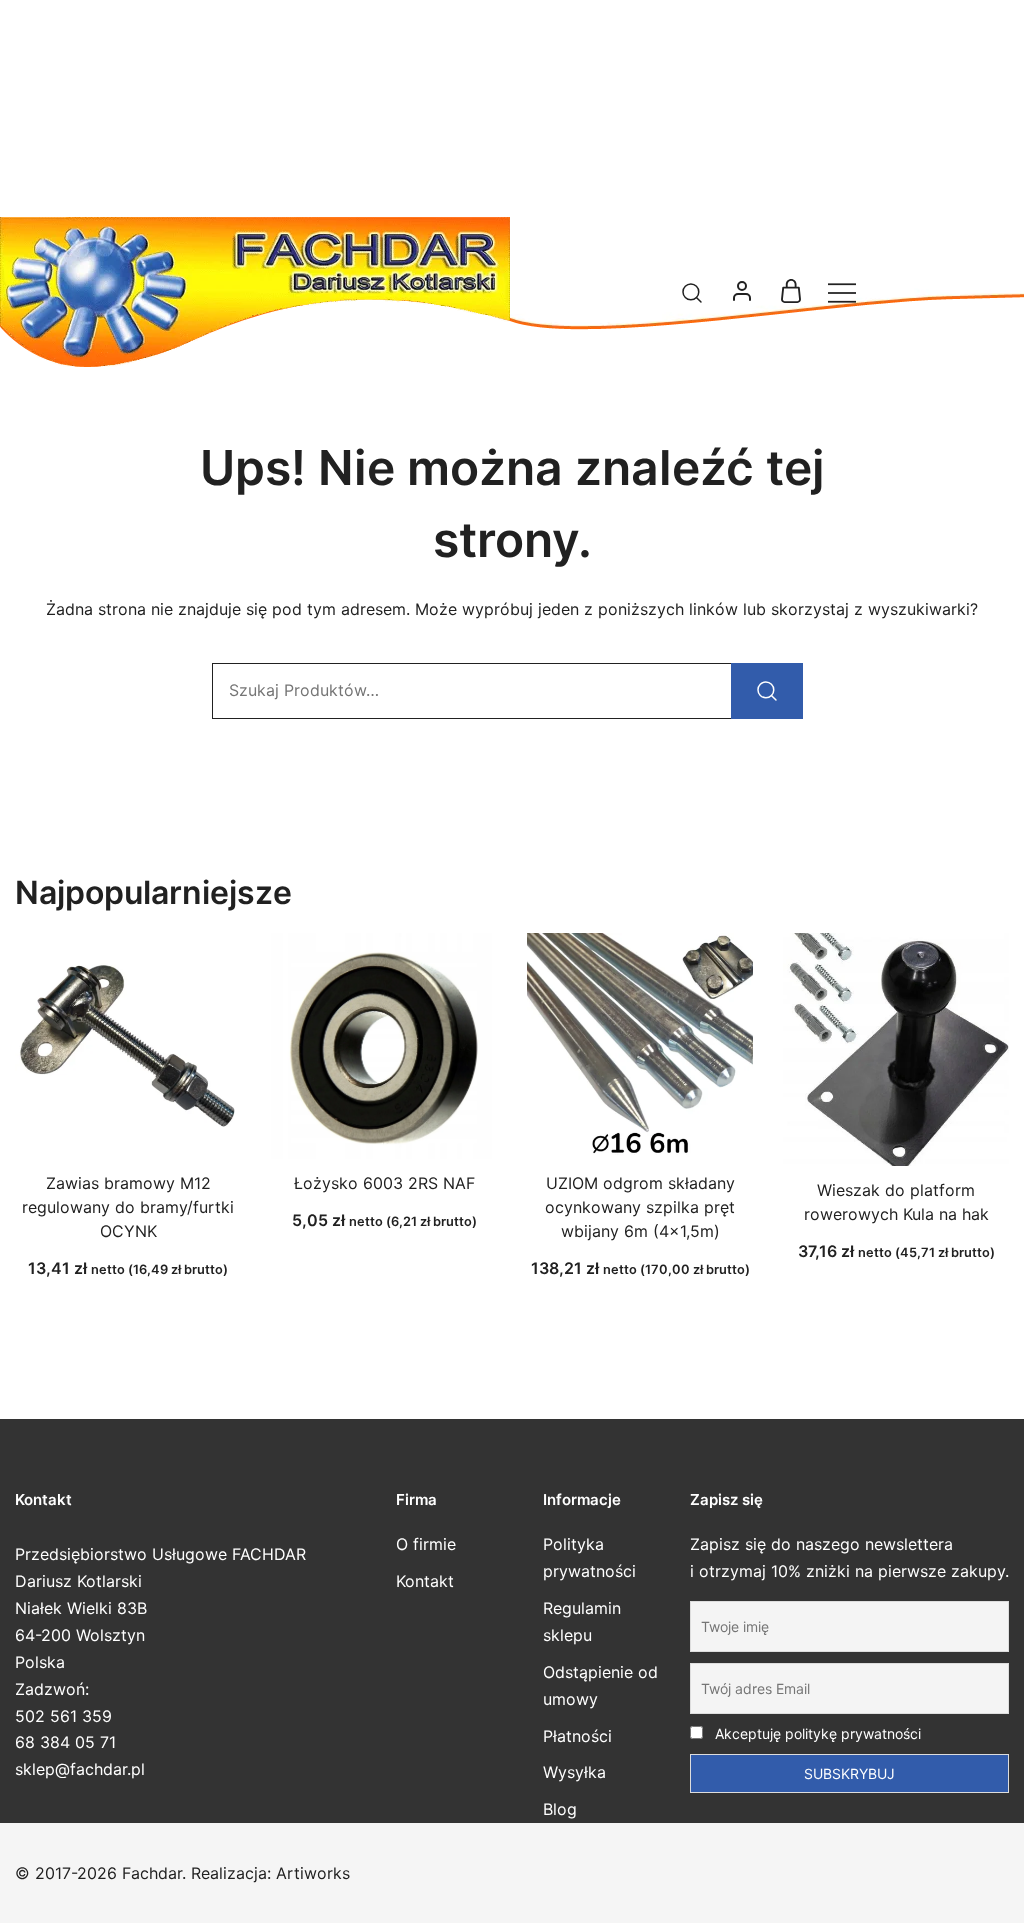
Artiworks (313, 1873)
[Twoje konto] (742, 292)
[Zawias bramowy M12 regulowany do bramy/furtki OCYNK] (128, 1046)
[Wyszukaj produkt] (767, 691)
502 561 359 (63, 1716)
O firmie (426, 1544)
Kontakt (425, 1581)
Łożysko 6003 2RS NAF (384, 1183)
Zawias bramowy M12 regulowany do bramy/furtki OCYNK (128, 1207)
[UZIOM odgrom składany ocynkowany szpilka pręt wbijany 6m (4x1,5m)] (640, 1046)
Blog (560, 1809)
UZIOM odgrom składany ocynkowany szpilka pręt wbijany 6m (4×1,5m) (640, 1207)
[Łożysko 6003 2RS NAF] (384, 1046)
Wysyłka (574, 1772)
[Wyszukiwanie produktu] (692, 291)
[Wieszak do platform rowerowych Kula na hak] (896, 1049)
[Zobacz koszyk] (791, 297)
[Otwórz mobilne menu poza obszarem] (842, 292)
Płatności (577, 1736)
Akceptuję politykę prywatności (816, 1733)
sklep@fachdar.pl (80, 1769)
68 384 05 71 (65, 1742)
